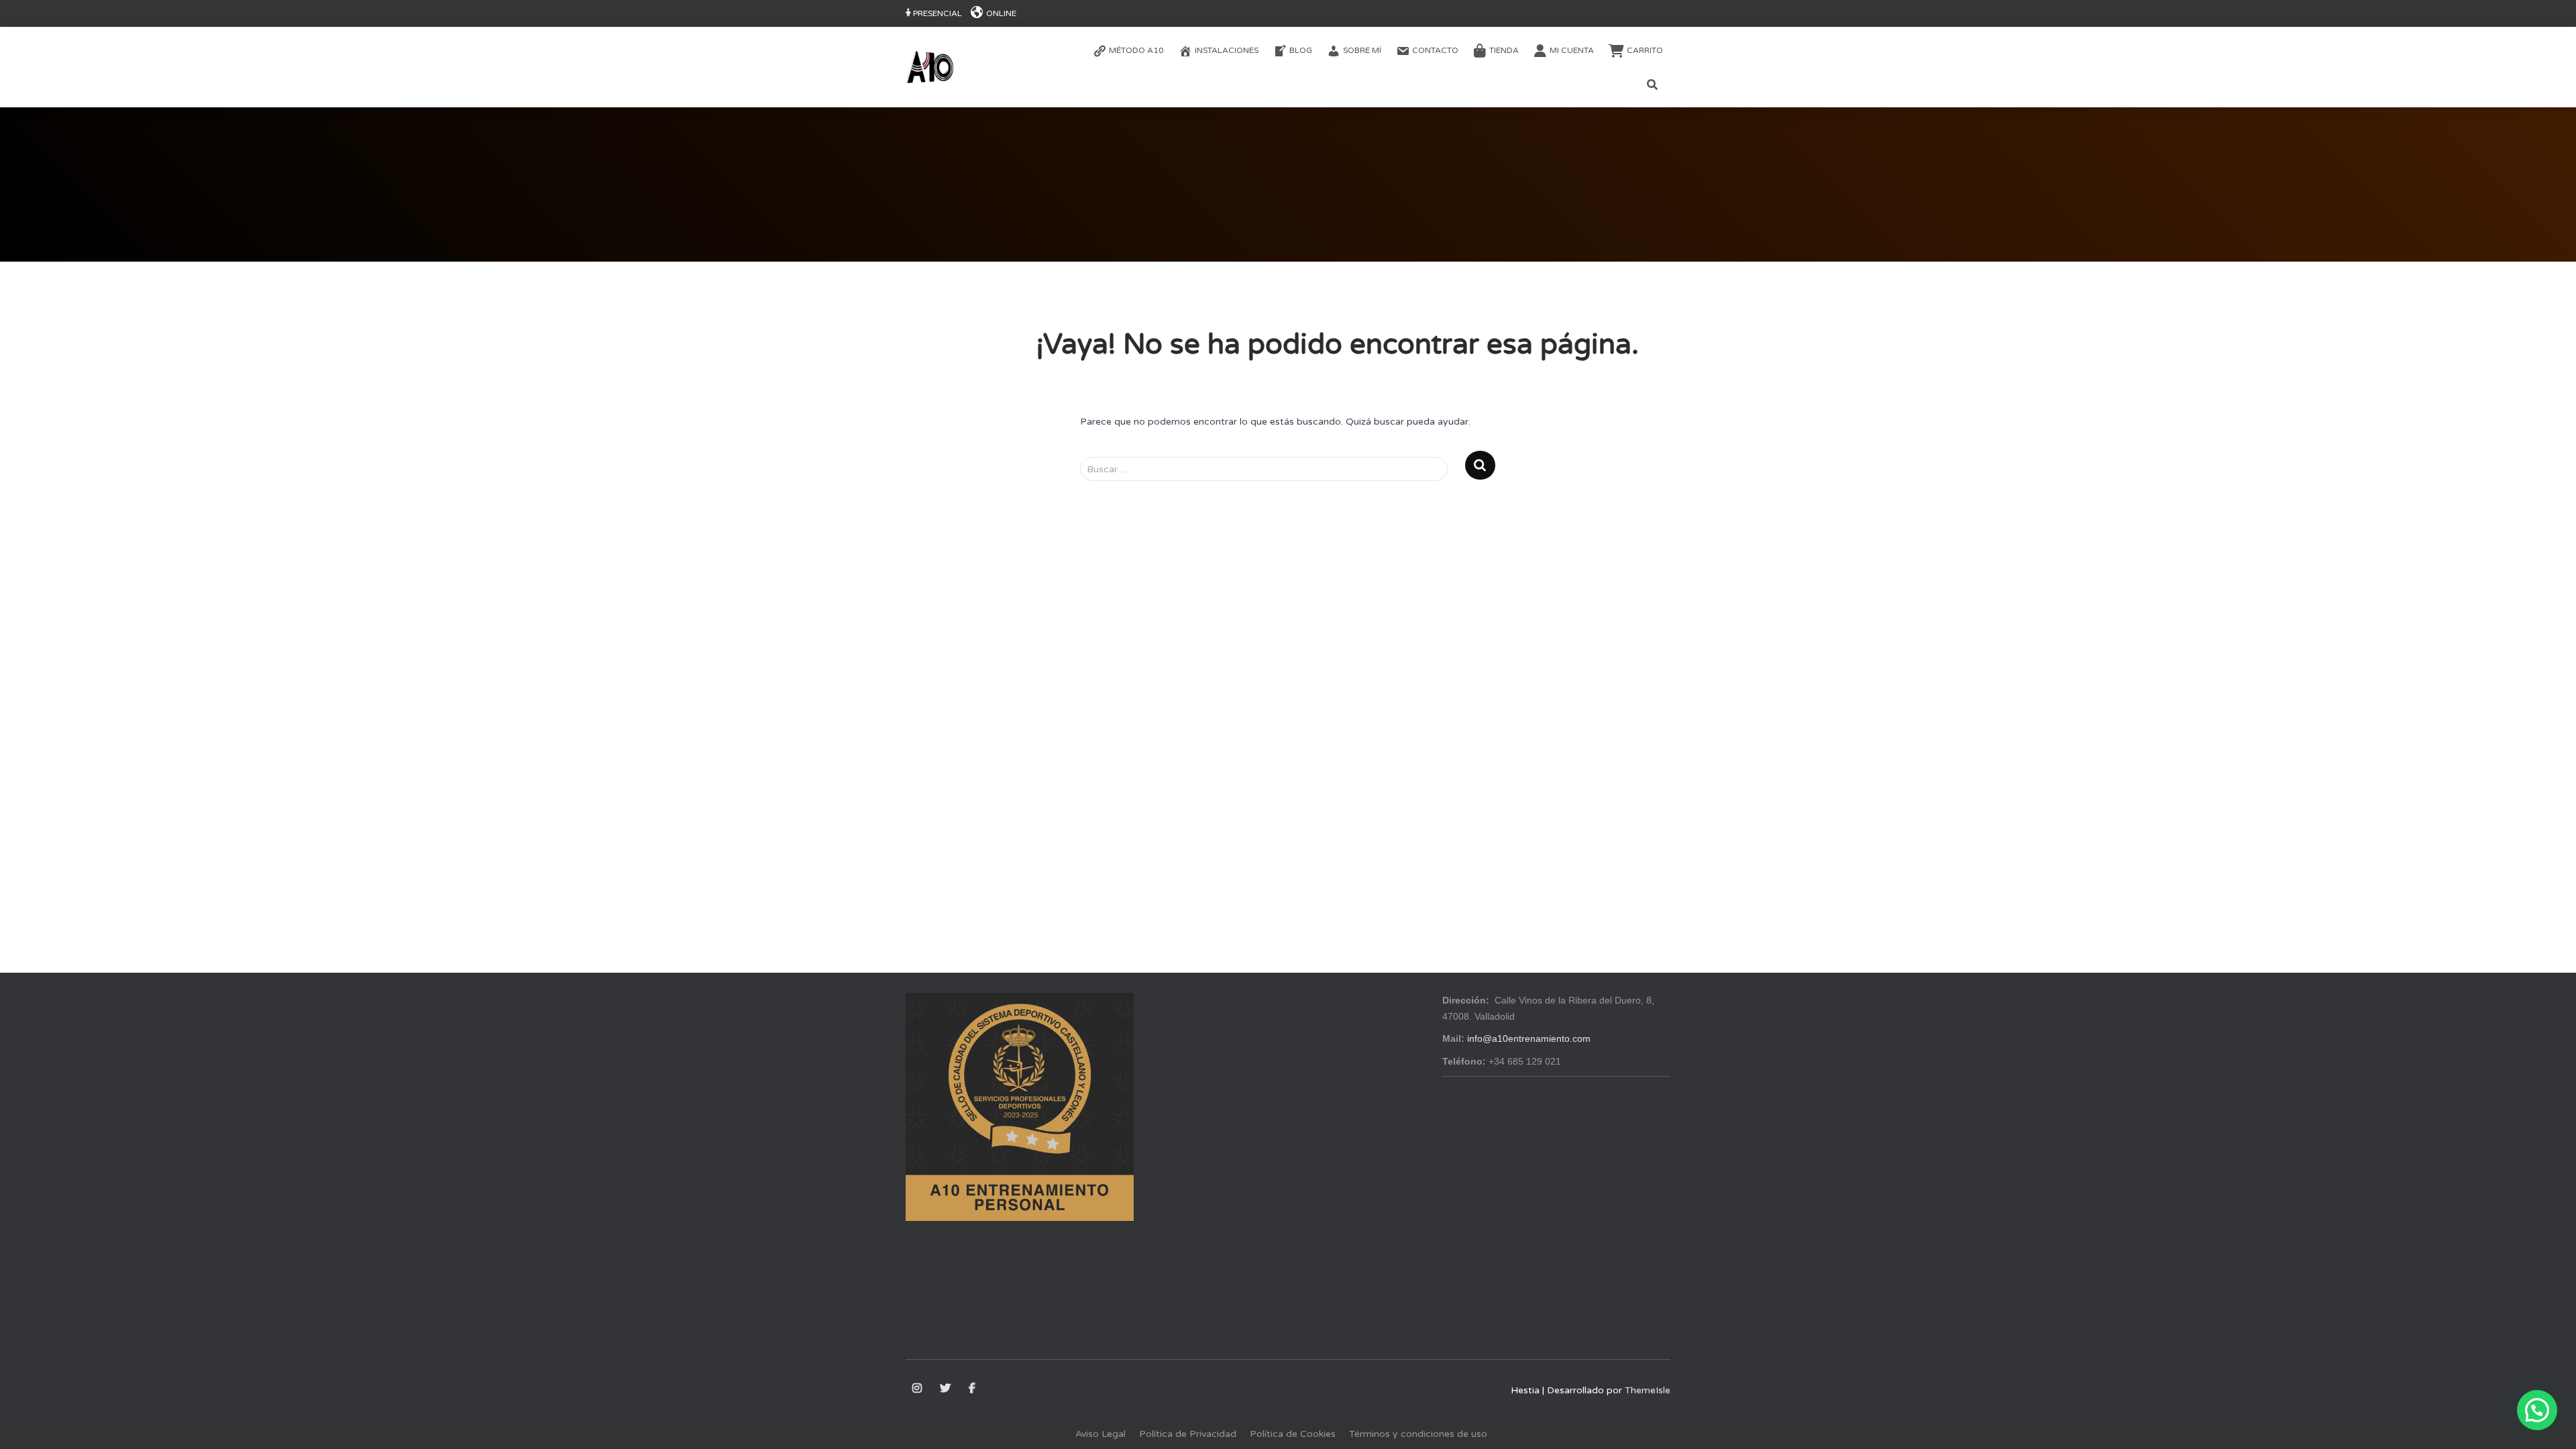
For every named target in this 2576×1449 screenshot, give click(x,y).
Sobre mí (1362, 50)
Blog (1301, 50)
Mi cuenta (1572, 50)
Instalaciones (1227, 50)
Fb (973, 1389)
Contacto (1435, 50)
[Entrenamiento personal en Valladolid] (930, 67)
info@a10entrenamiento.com (1529, 1038)
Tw (946, 1389)
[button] (2537, 1410)
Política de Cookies (1293, 1434)
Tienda (1504, 50)
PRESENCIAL (937, 13)
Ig (918, 1389)
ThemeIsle (1648, 1390)
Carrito (1645, 50)
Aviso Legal (1101, 1434)
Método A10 (1136, 50)
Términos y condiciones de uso (1418, 1434)
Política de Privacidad (1188, 1434)
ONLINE (1001, 13)
